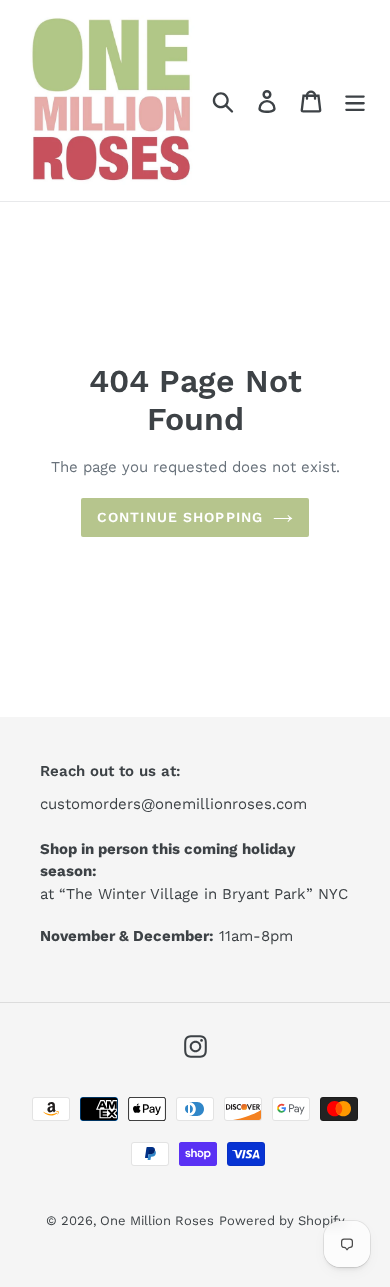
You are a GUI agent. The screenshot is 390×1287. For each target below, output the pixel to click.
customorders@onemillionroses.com (173, 804)
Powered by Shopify (282, 1220)
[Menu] (355, 100)
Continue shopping (180, 517)
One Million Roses (157, 1220)
